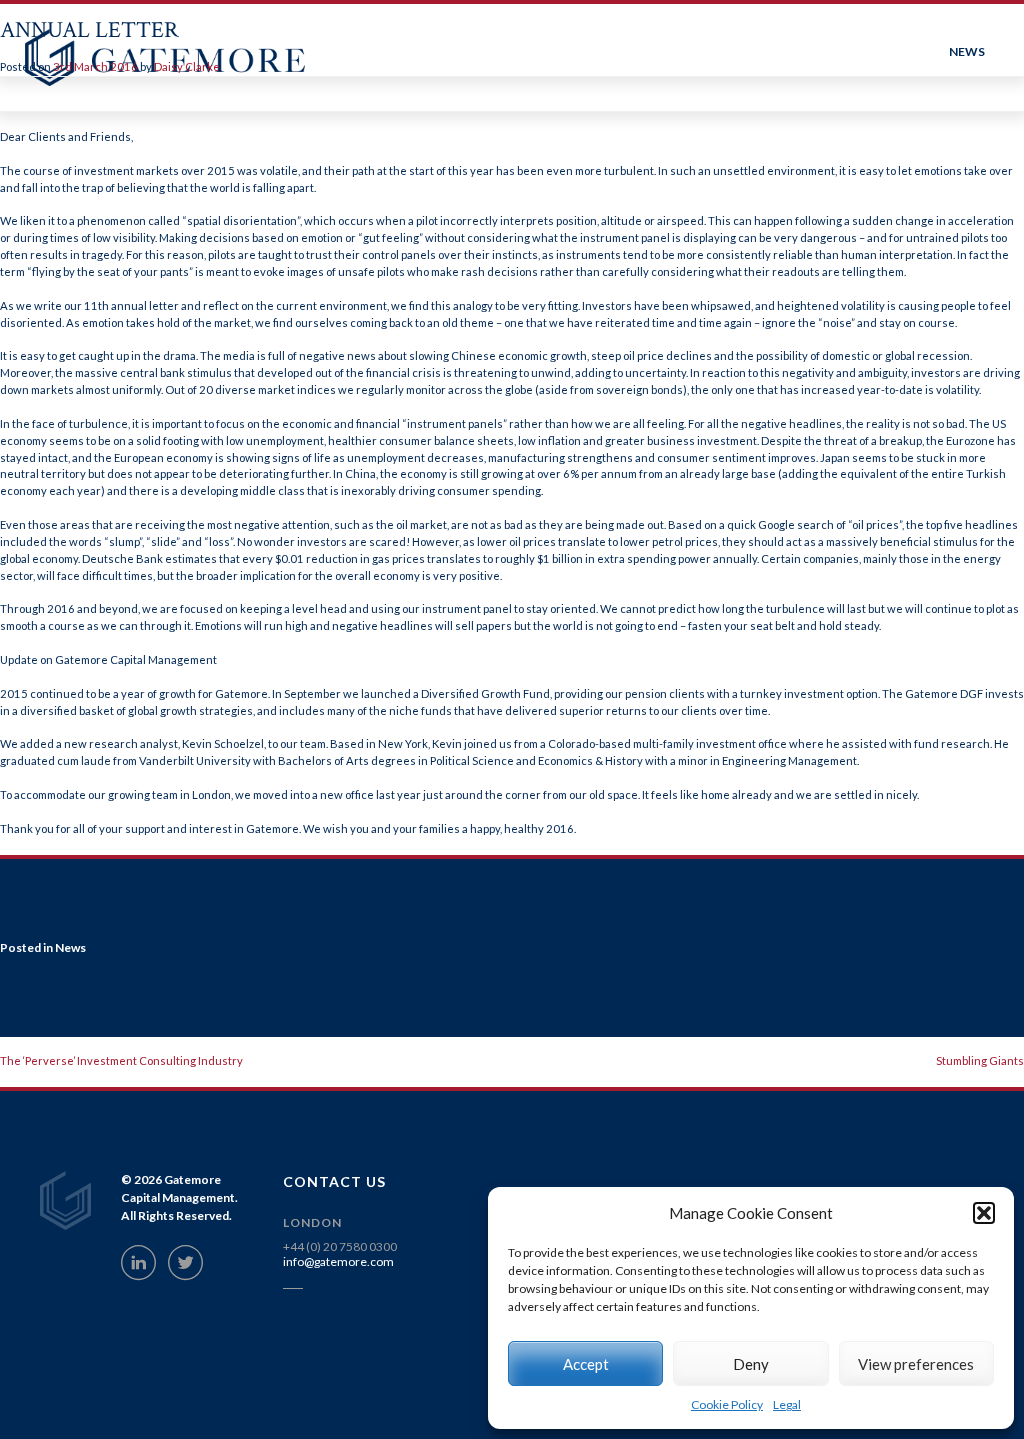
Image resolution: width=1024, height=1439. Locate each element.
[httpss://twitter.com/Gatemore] (185, 1262)
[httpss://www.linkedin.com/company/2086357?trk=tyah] (138, 1262)
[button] (984, 1213)
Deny (751, 1364)
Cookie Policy (727, 1404)
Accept (586, 1364)
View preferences (916, 1364)
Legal (787, 1404)
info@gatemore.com (338, 1261)
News (70, 947)
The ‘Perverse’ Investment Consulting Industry (121, 1060)
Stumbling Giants (980, 1060)
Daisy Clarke (187, 66)
